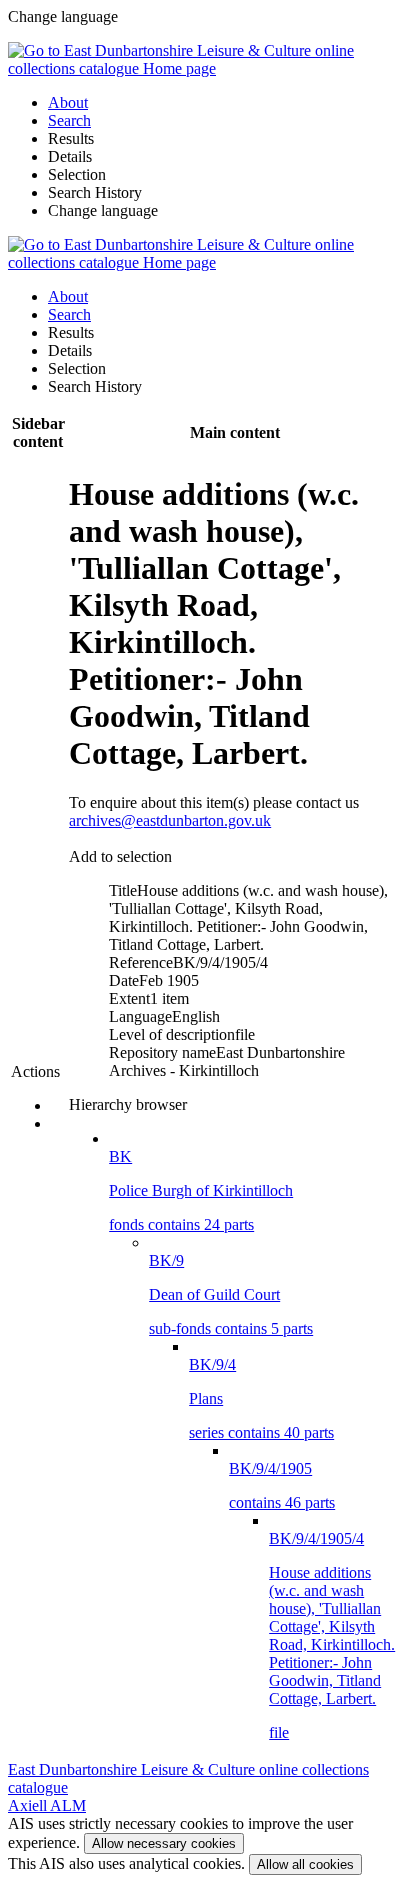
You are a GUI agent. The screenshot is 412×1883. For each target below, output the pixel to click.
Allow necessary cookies (164, 1843)
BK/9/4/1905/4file (332, 1635)
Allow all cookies (305, 1864)
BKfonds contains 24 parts (201, 1190)
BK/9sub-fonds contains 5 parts (231, 1294)
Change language (103, 210)
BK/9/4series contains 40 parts (261, 1398)
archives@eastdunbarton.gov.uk (170, 820)
